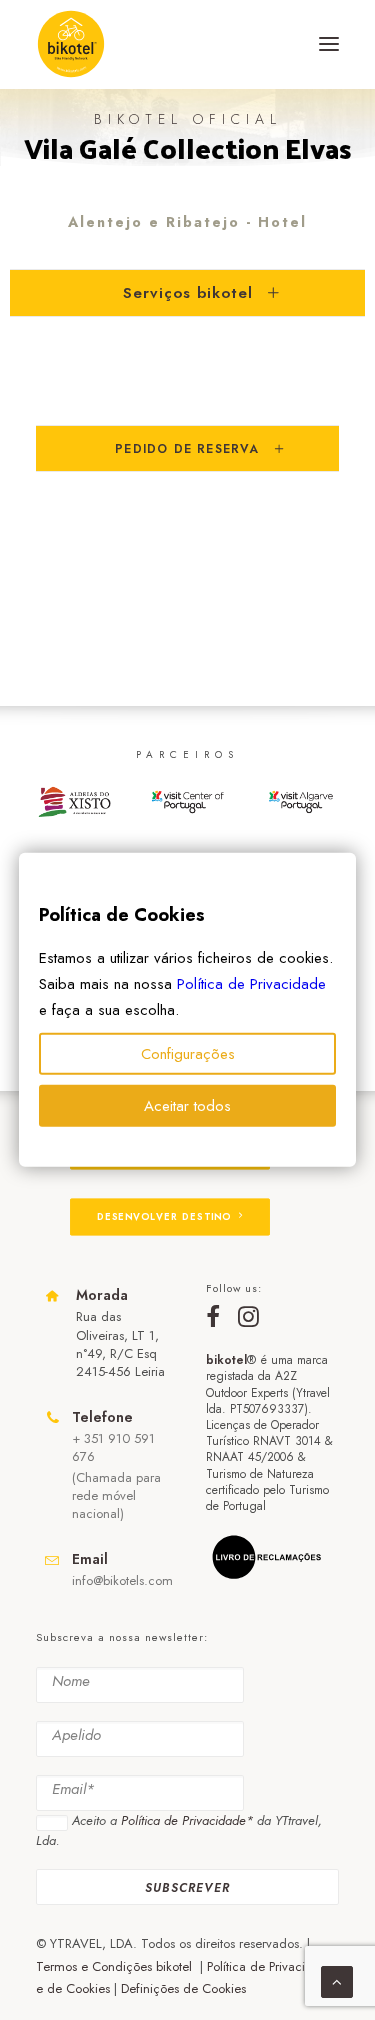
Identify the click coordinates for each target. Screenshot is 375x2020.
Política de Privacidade (251, 984)
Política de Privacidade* (187, 1820)
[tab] (187, 293)
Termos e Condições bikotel (116, 1966)
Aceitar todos (187, 1106)
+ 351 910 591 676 (113, 1447)
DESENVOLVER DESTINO (164, 1217)
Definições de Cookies (183, 1988)
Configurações (188, 1054)
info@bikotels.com (122, 1580)
